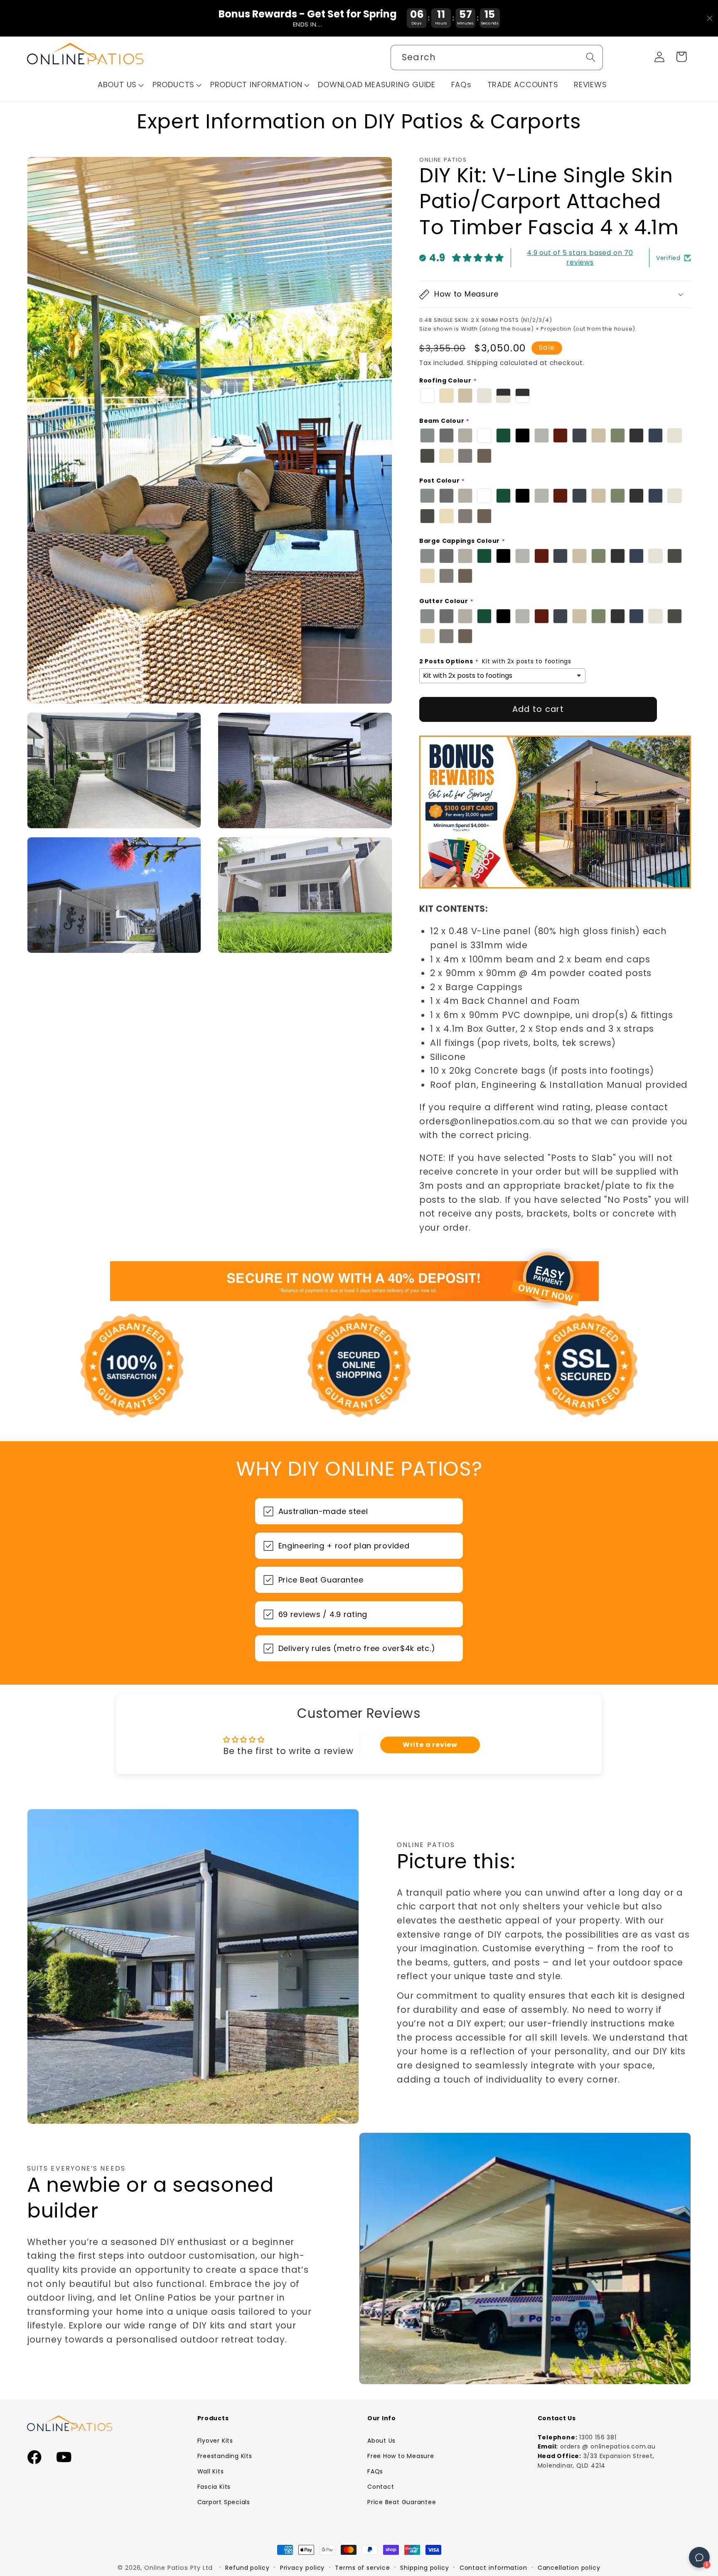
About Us (381, 2441)
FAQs (375, 2471)
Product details (683, 2557)
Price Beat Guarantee (402, 2502)
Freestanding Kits (225, 2456)
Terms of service (363, 2568)
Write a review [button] (430, 1745)
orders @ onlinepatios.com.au (608, 2446)
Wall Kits (211, 2471)
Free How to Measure (401, 2456)
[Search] (591, 57)
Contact (381, 2487)
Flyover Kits (215, 2441)
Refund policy (247, 2568)
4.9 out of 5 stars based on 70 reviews (580, 258)
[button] (121, 85)
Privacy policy (302, 2568)
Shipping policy (425, 2568)
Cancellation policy (569, 2568)
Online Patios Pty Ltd (178, 2568)
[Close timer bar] (710, 18)
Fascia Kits (214, 2487)
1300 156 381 (598, 2437)
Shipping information (623, 2557)
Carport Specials (224, 2502)
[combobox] (497, 58)
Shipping (482, 363)
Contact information (493, 2568)
